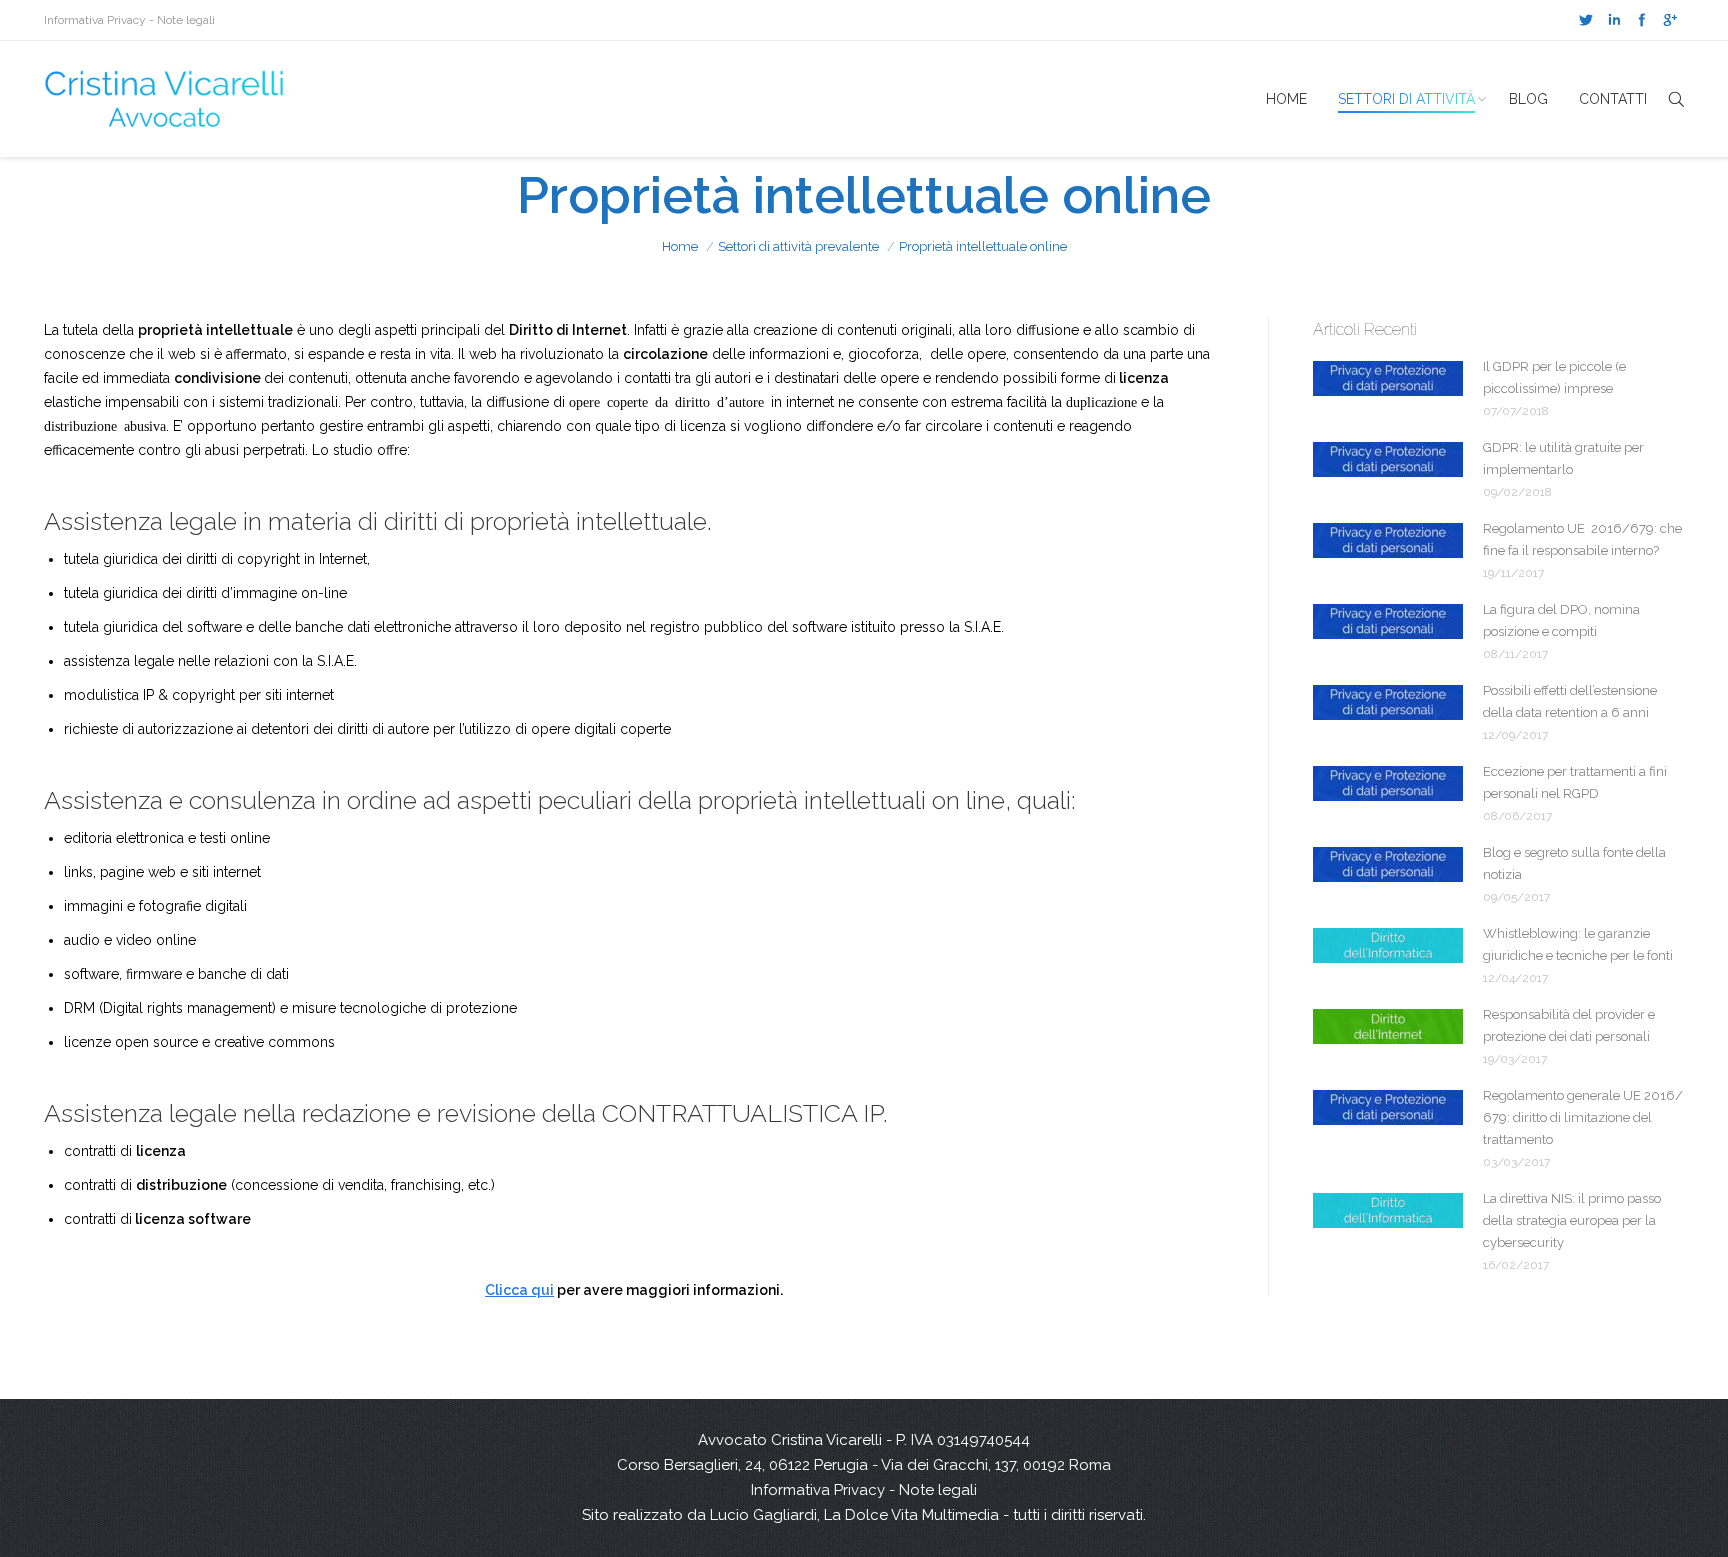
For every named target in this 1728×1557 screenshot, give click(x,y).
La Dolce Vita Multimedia (911, 1515)
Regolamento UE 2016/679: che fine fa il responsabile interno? (1582, 539)
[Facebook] (1642, 20)
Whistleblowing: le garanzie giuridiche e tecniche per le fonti (1578, 944)
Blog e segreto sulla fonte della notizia (1574, 863)
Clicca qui (519, 1290)
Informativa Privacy (95, 20)
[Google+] (1670, 20)
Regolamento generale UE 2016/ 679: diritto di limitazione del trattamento (1583, 1117)
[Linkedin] (1614, 20)
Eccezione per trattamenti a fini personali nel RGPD (1575, 782)
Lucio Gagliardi (763, 1515)
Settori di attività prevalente (798, 246)
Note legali (186, 20)
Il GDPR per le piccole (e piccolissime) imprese (1554, 377)
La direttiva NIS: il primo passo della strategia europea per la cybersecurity (1572, 1220)
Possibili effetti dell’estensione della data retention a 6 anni (1570, 701)
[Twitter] (1586, 20)
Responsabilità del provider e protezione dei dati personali (1569, 1025)
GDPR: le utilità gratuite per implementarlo (1563, 458)
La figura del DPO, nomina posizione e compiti (1561, 620)
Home (680, 246)
